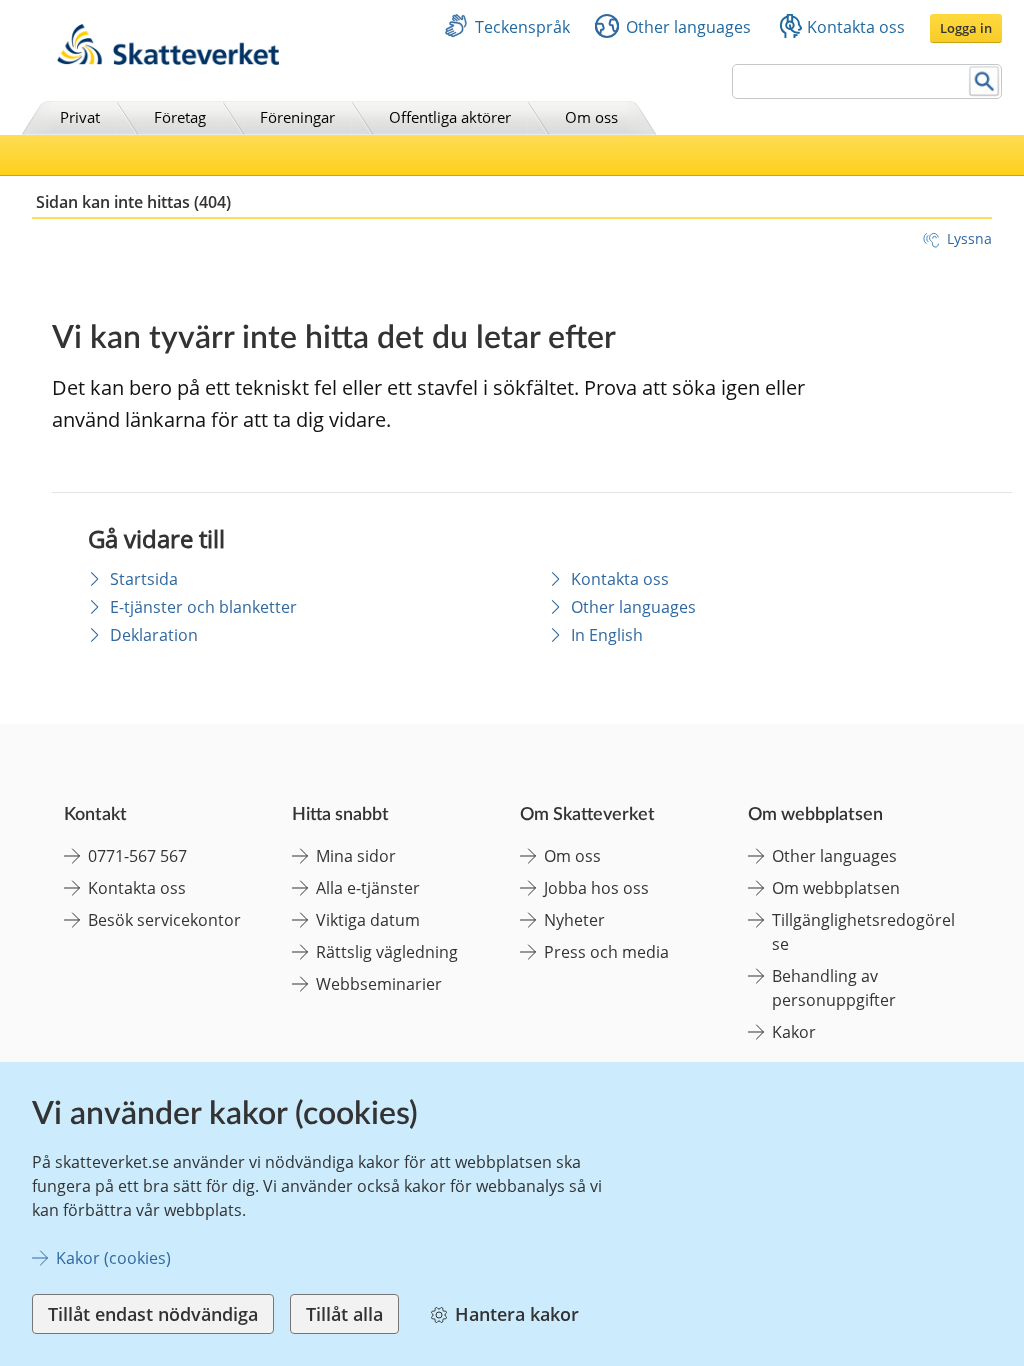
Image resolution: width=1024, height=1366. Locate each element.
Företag (180, 117)
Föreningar (297, 117)
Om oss (591, 117)
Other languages (688, 27)
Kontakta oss (856, 27)
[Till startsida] (168, 59)
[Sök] (984, 81)
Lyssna (969, 238)
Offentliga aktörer (450, 117)
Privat (80, 117)
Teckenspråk (522, 27)
